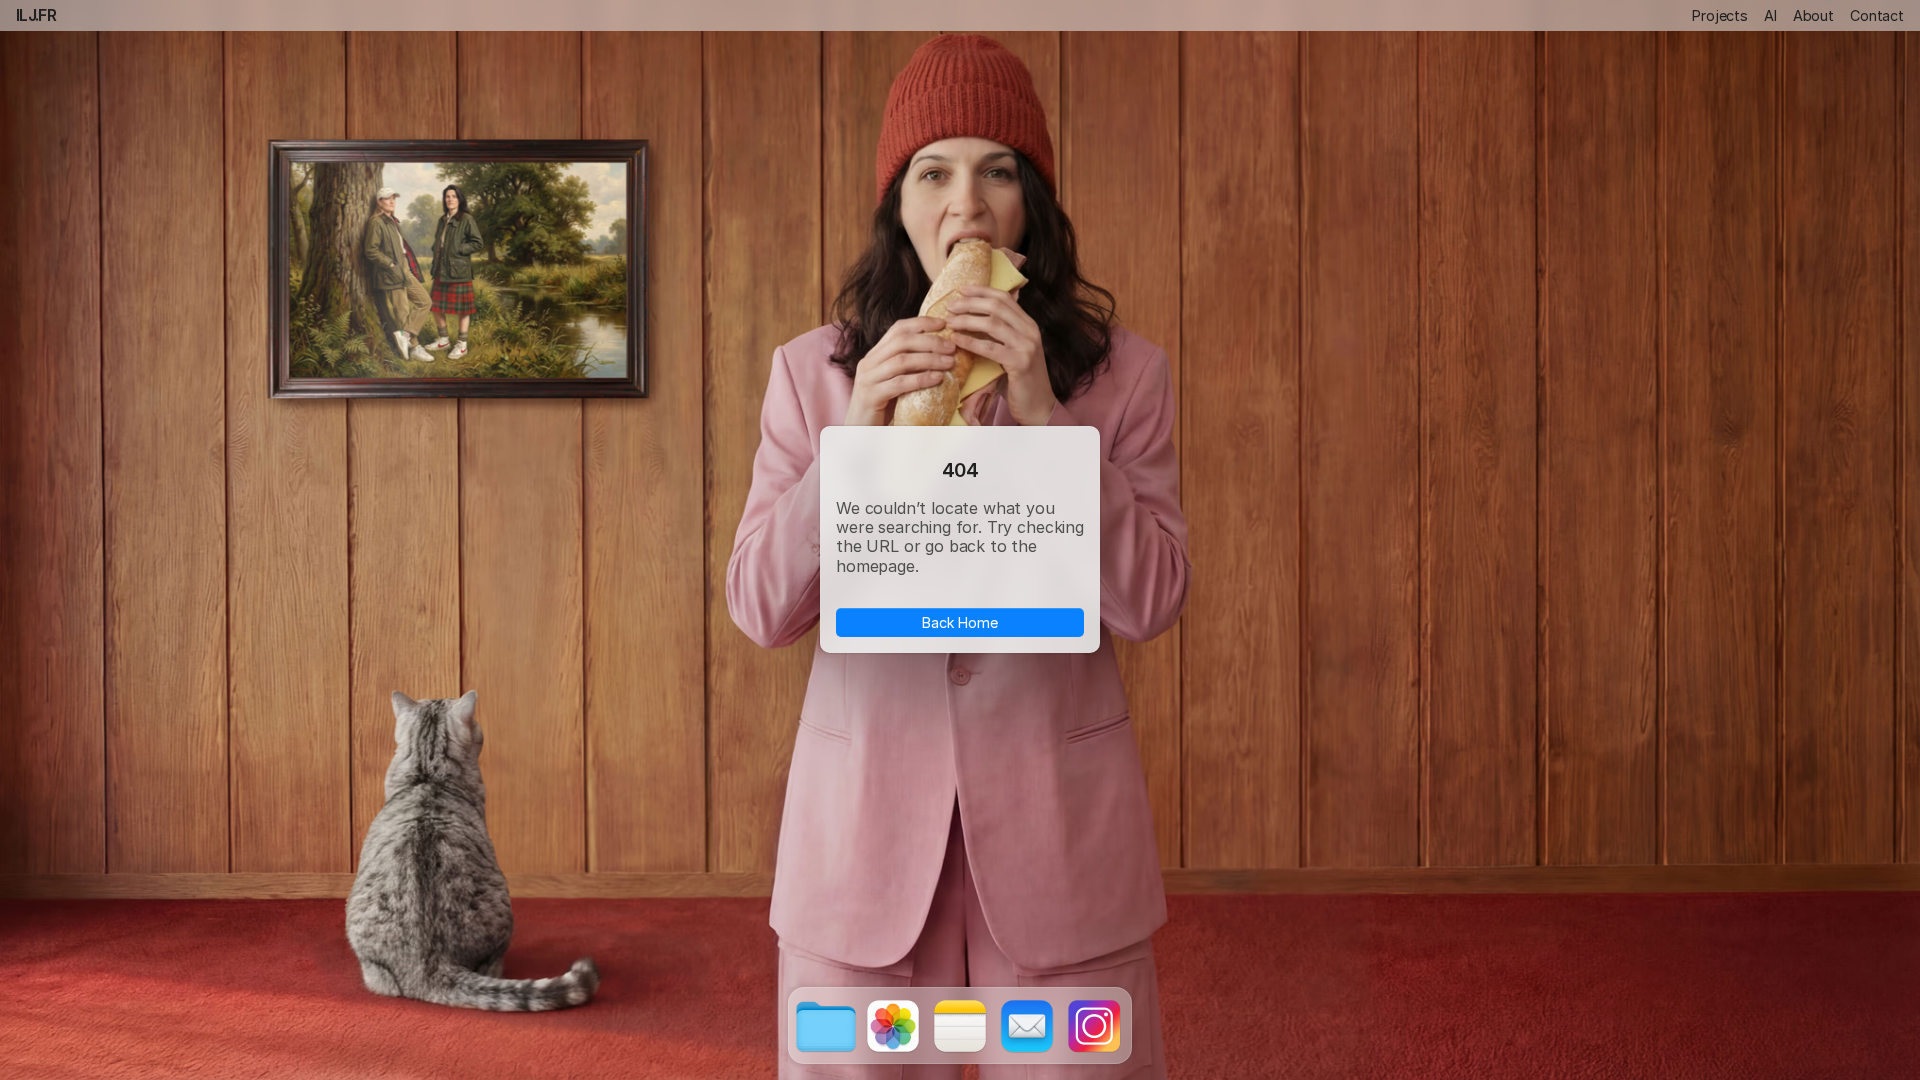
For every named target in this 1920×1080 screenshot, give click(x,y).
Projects (1720, 15)
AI (1770, 15)
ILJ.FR (36, 15)
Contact (1877, 15)
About (1813, 15)
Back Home (960, 622)
